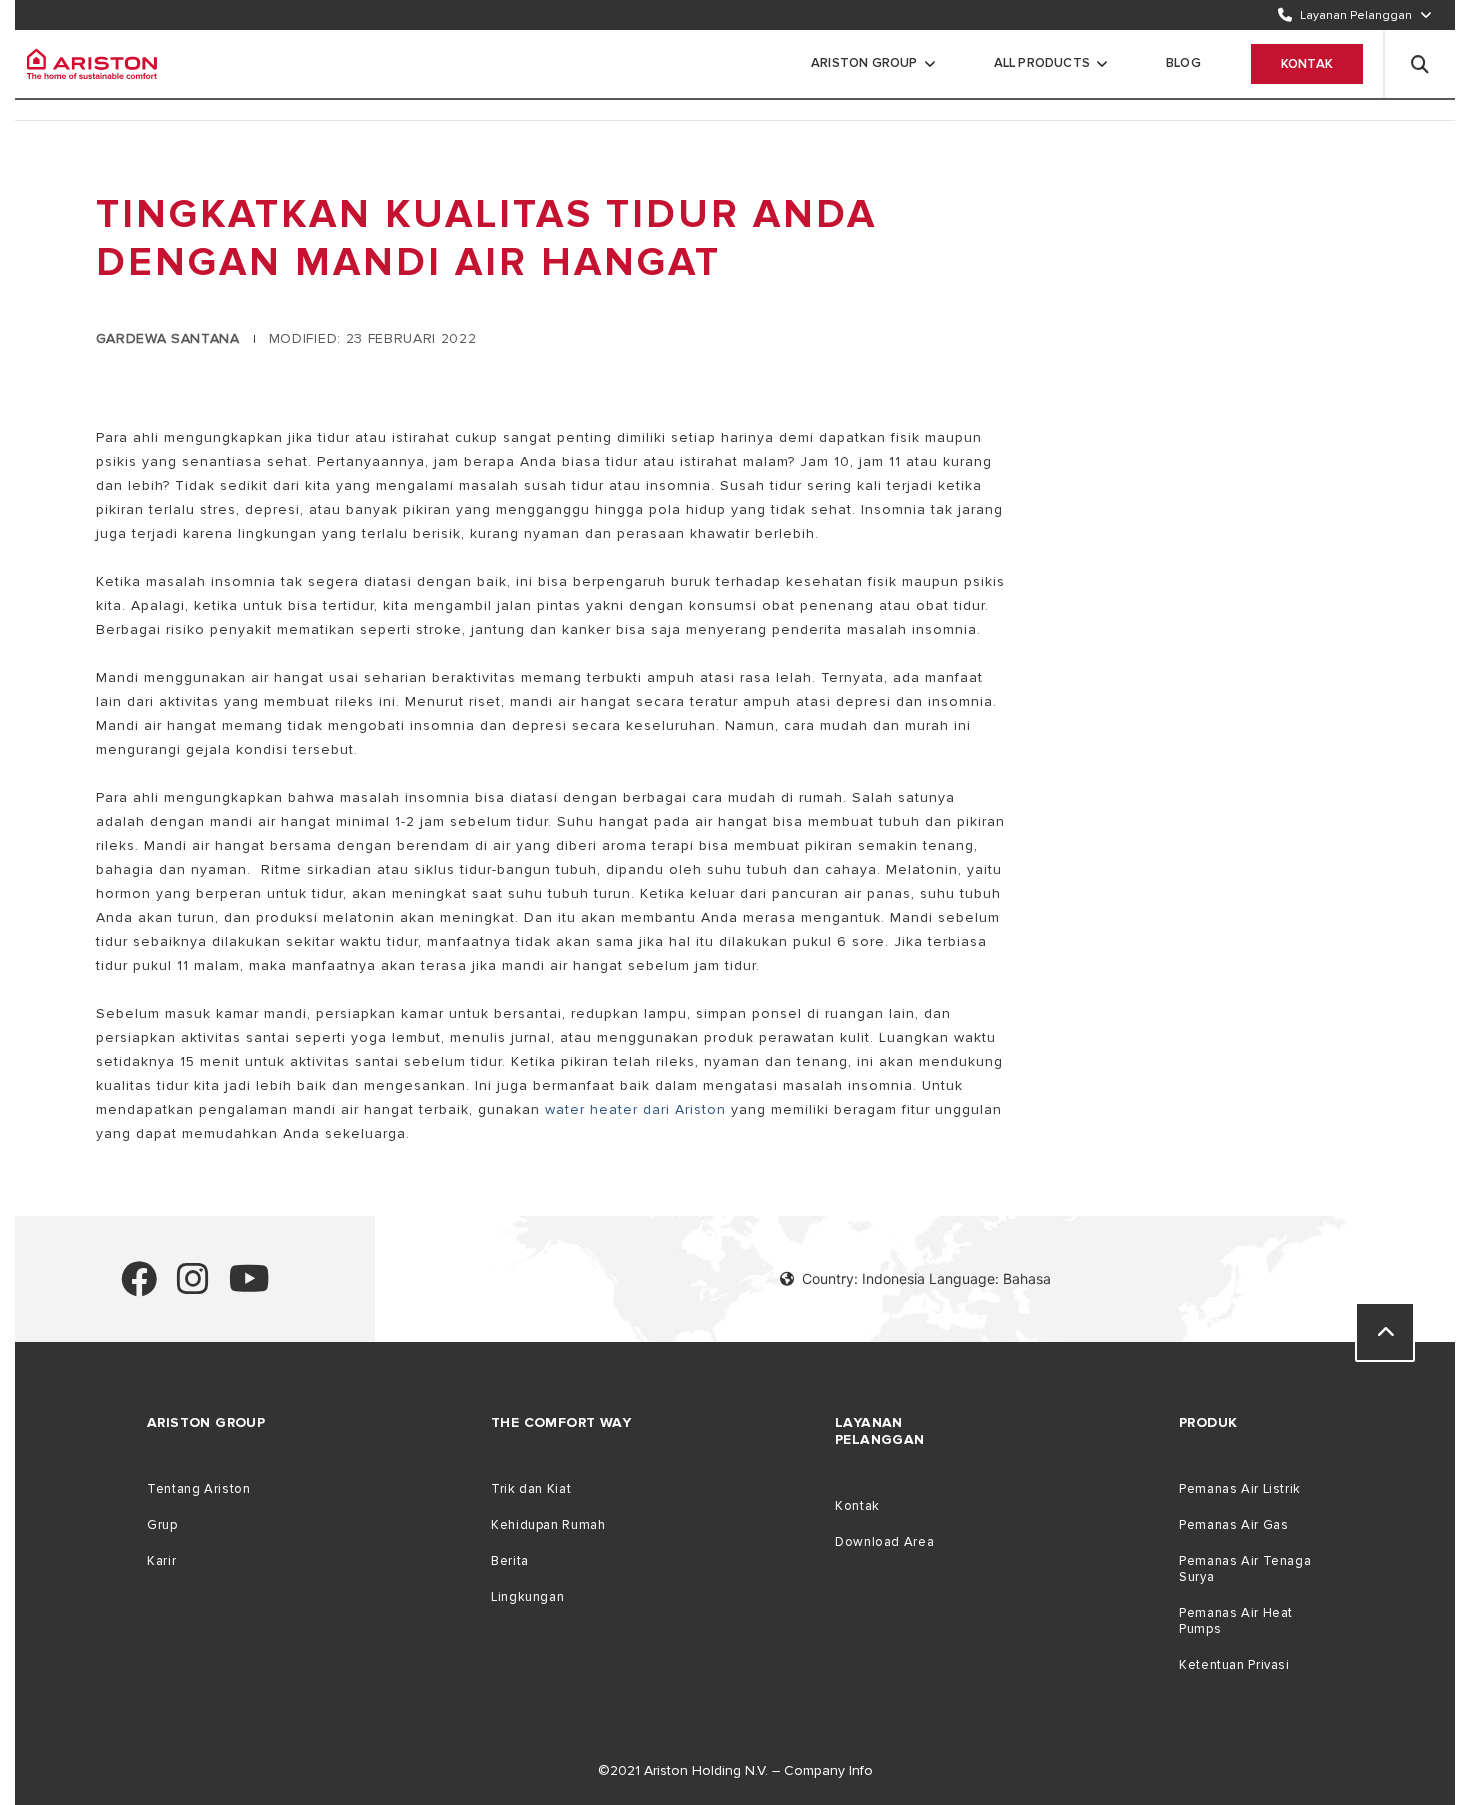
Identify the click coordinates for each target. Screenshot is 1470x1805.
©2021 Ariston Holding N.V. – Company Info (735, 1770)
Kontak (1307, 64)
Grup (162, 1525)
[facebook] (139, 1287)
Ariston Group (864, 63)
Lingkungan (527, 1597)
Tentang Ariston (198, 1489)
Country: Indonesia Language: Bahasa (926, 1278)
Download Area (884, 1542)
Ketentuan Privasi (1234, 1665)
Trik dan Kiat (531, 1489)
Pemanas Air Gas (1233, 1525)
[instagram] (193, 1287)
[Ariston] (92, 64)
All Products (1042, 63)
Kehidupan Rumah (548, 1525)
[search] (1420, 64)
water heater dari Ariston (635, 1109)
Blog (1183, 63)
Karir (161, 1561)
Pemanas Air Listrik (1240, 1489)
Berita (510, 1561)
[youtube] (249, 1287)
